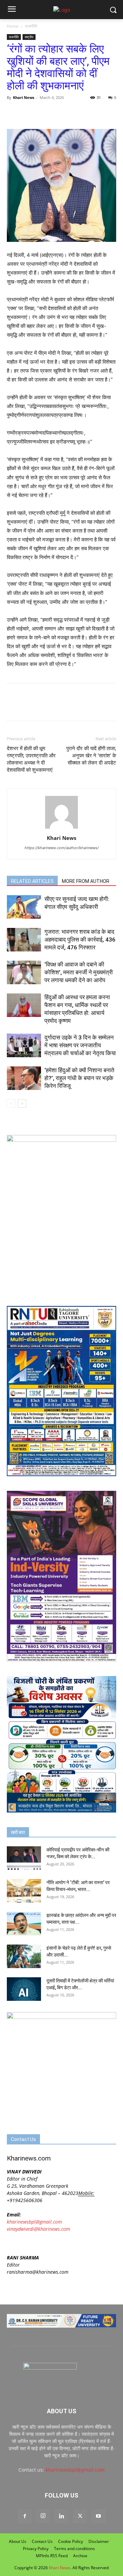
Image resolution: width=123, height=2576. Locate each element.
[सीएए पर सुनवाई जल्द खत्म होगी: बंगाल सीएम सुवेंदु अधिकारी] (24, 907)
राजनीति (31, 26)
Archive (80, 2556)
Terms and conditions (74, 2549)
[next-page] (22, 1103)
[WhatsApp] (45, 113)
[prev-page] (11, 1103)
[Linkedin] (61, 2516)
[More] (108, 113)
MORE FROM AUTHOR (86, 881)
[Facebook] (14, 113)
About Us (18, 2541)
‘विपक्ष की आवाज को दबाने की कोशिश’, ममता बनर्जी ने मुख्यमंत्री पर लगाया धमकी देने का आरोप (79, 972)
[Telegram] (61, 113)
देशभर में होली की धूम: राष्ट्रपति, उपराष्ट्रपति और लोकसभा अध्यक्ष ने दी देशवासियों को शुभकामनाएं (31, 759)
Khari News (24, 97)
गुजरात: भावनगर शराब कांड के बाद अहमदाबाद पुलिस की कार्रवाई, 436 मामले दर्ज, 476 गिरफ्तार (80, 940)
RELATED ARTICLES (32, 881)
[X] (29, 113)
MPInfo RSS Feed (52, 2556)
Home (13, 26)
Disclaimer (99, 2541)
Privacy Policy (36, 2549)
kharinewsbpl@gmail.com (34, 2222)
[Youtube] (98, 2516)
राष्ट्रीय (29, 37)
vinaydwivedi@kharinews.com (38, 2229)
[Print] (92, 113)
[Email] (77, 113)
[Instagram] (43, 2516)
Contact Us (42, 2541)
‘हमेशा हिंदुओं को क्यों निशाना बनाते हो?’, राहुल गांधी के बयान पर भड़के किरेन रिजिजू (79, 1078)
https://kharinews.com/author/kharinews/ (62, 848)
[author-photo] (61, 828)
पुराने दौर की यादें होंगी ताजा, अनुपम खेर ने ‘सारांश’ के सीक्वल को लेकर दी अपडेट (91, 756)
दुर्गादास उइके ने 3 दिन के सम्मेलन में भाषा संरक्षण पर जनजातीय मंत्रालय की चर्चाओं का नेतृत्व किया (80, 1045)
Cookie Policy (71, 2541)
